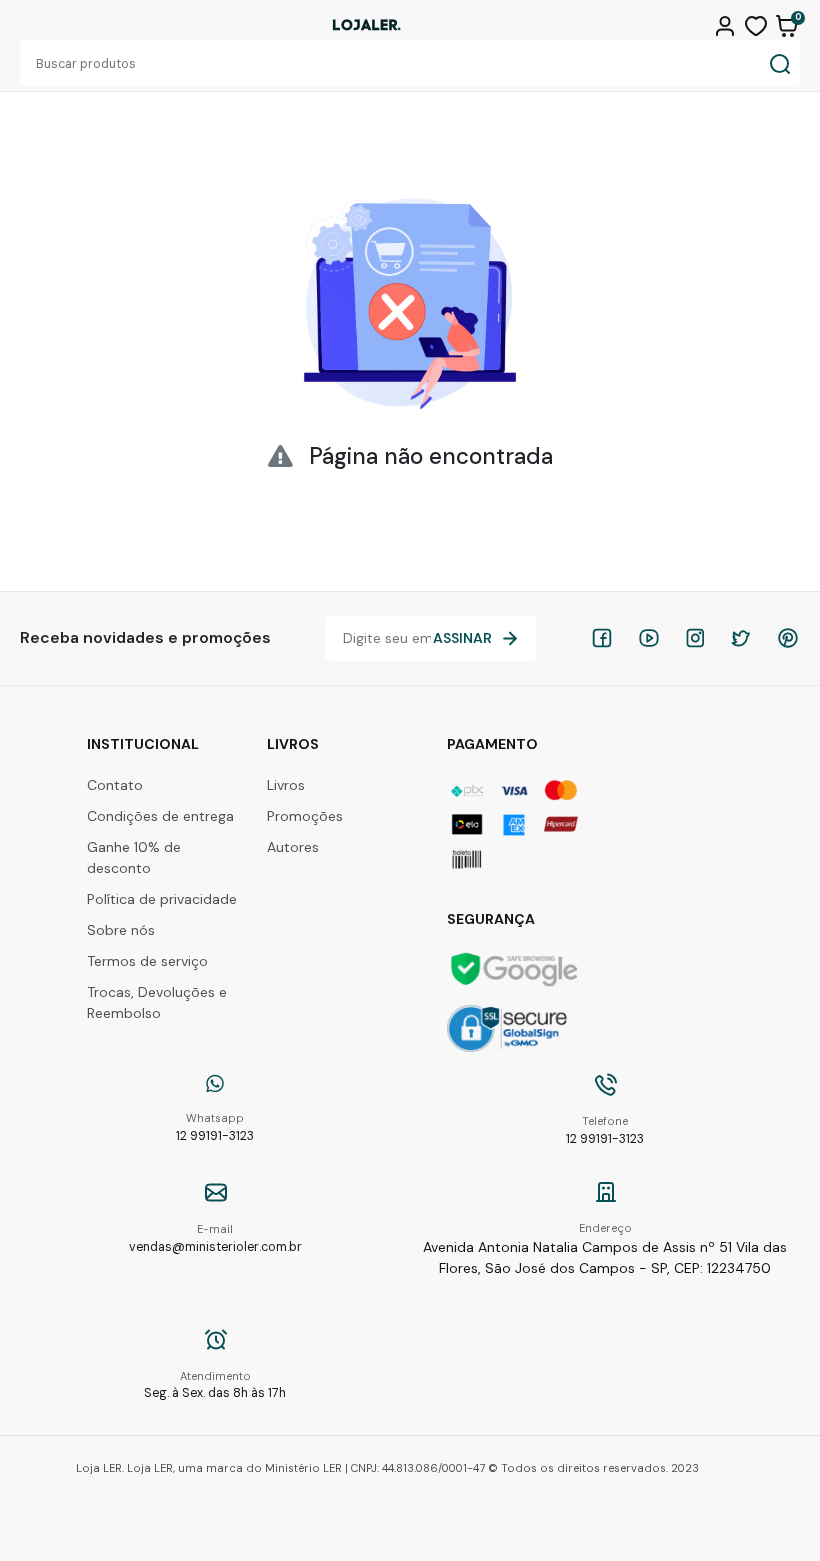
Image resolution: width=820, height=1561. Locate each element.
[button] (727, 24)
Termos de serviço (147, 961)
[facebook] (602, 638)
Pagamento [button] (492, 744)
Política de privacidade (162, 899)
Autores (293, 847)
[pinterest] (788, 638)
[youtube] (649, 638)
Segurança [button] (491, 919)
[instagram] (695, 638)
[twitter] (741, 638)
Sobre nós (121, 930)
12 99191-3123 (215, 1127)
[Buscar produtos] (780, 63)
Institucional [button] (143, 744)
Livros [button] (293, 744)
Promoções (305, 816)
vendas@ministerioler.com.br (215, 1238)
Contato (115, 785)
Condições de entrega (160, 816)
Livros (286, 785)
